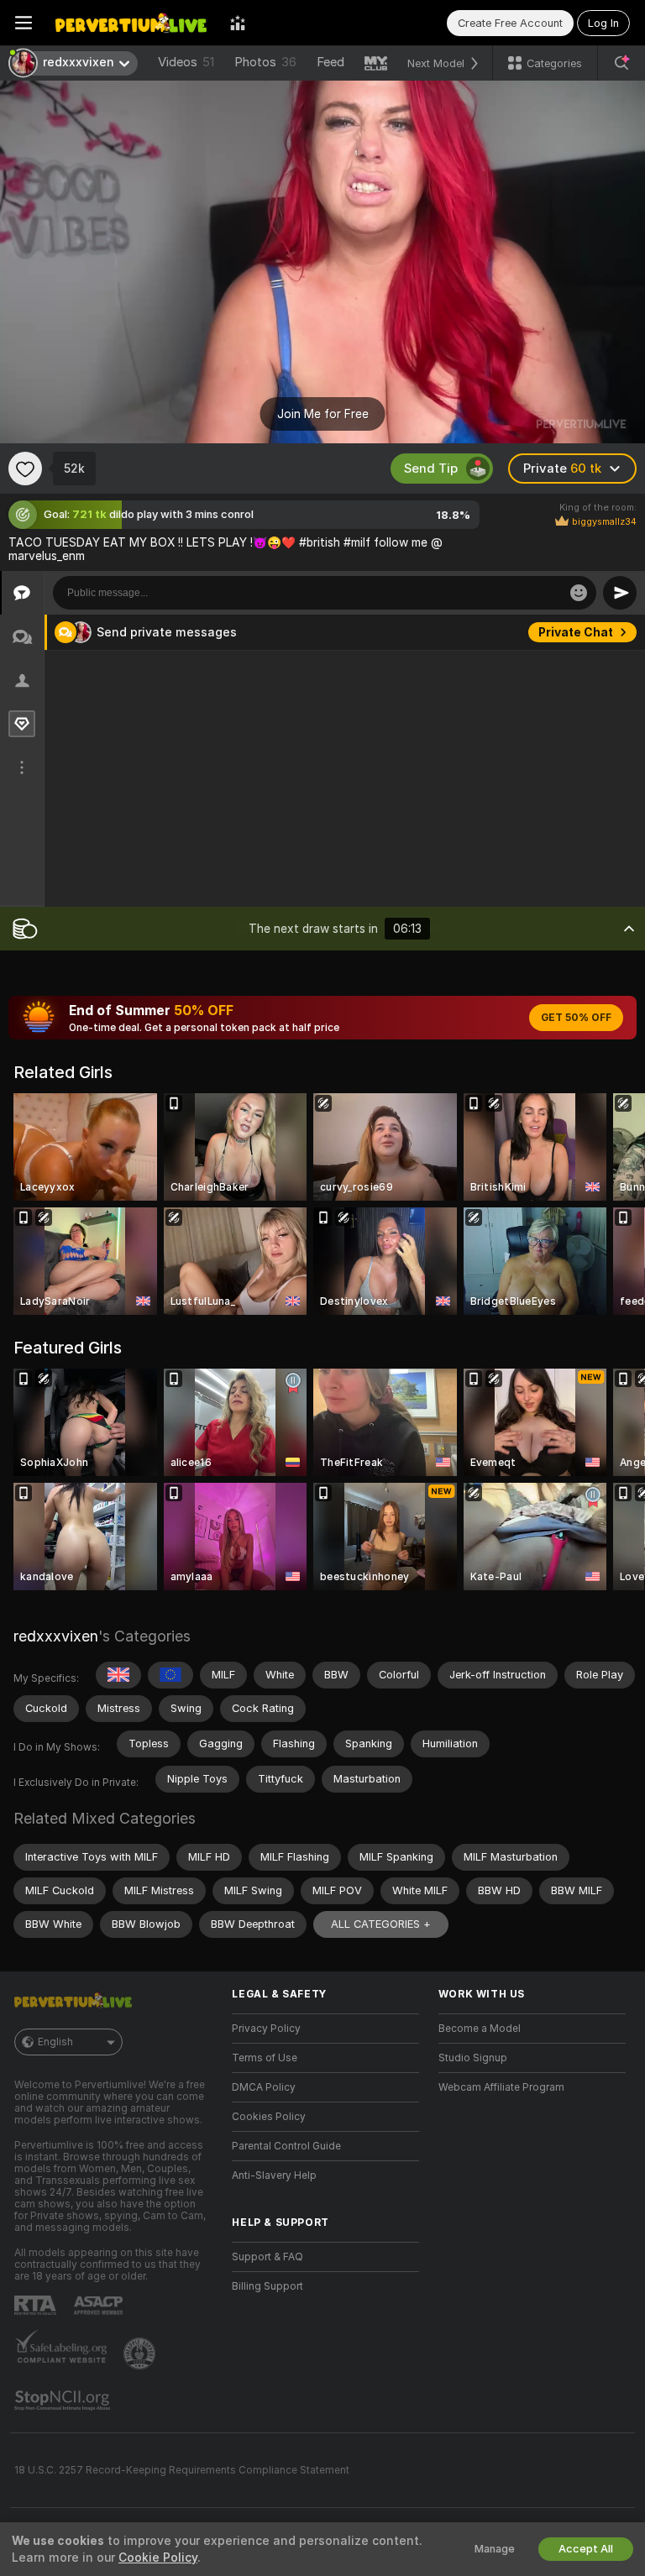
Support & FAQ (267, 2257)
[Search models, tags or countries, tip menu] (621, 63)
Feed (330, 62)
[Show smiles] (579, 593)
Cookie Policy (158, 2558)
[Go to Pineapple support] (141, 2353)
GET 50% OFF (576, 1018)
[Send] (620, 593)
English (55, 2042)
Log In (603, 23)
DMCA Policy (264, 2087)
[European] (170, 1675)
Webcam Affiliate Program (501, 2087)
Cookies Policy (269, 2117)
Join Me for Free (323, 414)
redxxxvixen (56, 1636)
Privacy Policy (266, 2029)
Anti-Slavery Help (274, 2175)
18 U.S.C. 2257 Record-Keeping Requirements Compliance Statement (182, 2470)
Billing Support (267, 2286)
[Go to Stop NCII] (64, 2401)
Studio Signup (473, 2058)
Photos (265, 62)
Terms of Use (265, 2058)
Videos (186, 62)
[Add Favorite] (25, 469)
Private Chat (576, 632)
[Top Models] (238, 23)
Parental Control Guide (286, 2146)
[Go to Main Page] (131, 23)
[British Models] (118, 1675)
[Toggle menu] (24, 23)
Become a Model (480, 2029)
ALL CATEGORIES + (381, 1924)
